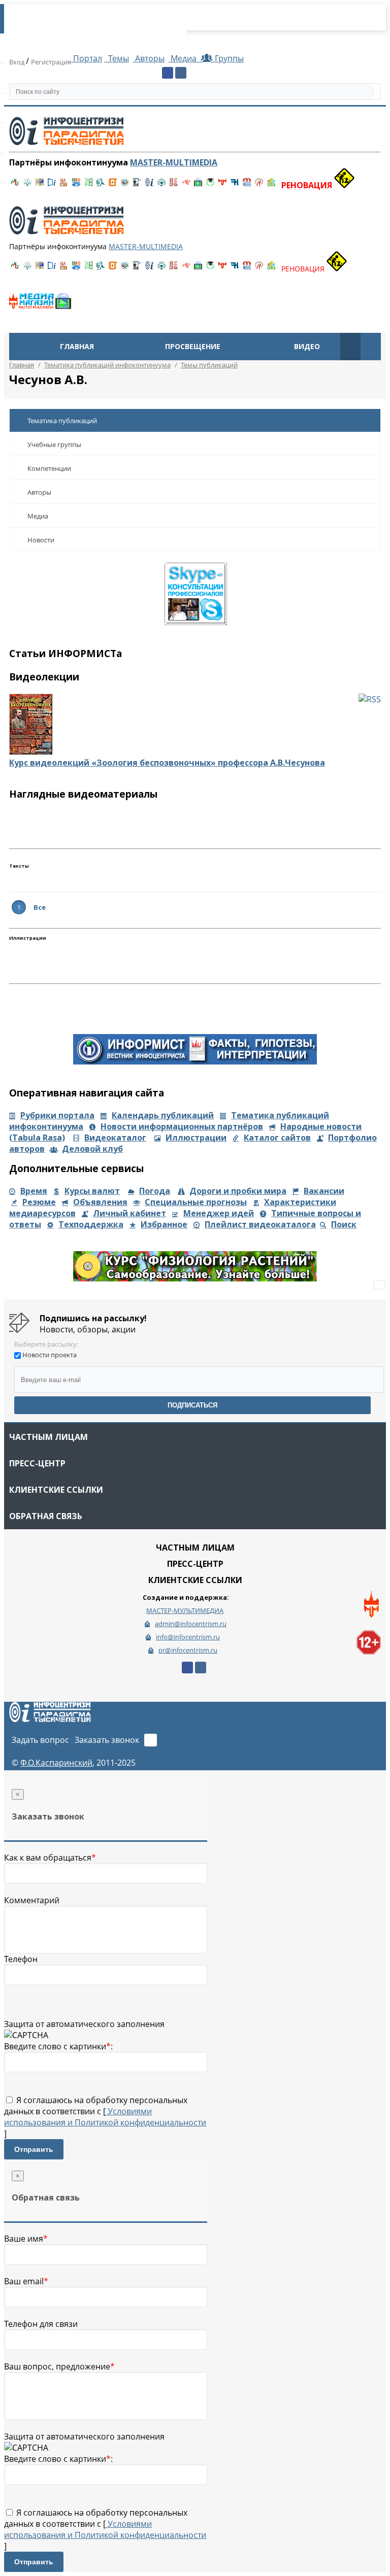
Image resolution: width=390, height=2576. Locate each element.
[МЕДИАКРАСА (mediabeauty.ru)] (186, 185)
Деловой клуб (92, 1149)
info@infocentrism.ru (188, 1637)
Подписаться (192, 1405)
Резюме (39, 1202)
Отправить (34, 2149)
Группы (227, 58)
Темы (118, 58)
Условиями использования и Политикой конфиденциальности (105, 2117)
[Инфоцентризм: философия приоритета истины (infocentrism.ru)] (149, 185)
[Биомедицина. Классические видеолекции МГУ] (101, 185)
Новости (41, 540)
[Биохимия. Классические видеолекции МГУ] (64, 185)
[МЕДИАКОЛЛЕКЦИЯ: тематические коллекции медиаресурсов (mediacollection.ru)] (174, 185)
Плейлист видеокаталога (260, 1224)
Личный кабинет (129, 1213)
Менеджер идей (219, 1213)
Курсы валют (92, 1191)
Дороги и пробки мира (238, 1191)
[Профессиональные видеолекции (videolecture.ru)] (137, 185)
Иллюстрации (196, 1138)
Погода (155, 1191)
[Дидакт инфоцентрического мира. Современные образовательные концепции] (125, 185)
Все (40, 907)
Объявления (100, 1202)
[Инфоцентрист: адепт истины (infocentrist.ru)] (161, 185)
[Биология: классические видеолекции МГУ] (88, 185)
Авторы (149, 58)
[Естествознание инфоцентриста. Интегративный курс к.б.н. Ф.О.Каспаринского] (27, 185)
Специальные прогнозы (196, 1202)
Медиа (184, 58)
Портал (87, 58)
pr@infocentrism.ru (188, 1650)
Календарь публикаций (163, 1115)
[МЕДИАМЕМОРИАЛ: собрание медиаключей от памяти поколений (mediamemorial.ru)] (259, 185)
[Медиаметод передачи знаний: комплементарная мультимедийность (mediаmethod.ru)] (247, 185)
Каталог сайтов (277, 1138)
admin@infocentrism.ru (191, 1624)
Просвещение (193, 346)
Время (34, 1191)
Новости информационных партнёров (182, 1126)
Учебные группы (54, 444)
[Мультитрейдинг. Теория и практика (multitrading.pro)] (15, 185)
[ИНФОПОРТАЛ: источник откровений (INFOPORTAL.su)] (52, 185)
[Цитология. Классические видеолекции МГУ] (113, 185)
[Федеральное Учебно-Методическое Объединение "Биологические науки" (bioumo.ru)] (210, 185)
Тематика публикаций (62, 421)
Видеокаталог (115, 1138)
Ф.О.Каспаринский (56, 1763)
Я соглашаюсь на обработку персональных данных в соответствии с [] (105, 2117)
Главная (77, 346)
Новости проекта (50, 1355)
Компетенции (49, 468)
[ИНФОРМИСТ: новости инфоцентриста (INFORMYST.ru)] (40, 185)
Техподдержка (91, 1224)
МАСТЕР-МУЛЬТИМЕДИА (185, 1610)
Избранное (164, 1224)
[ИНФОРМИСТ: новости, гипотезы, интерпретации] (195, 1061)
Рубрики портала (57, 1115)
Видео (307, 346)
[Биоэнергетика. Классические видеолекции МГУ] (76, 185)
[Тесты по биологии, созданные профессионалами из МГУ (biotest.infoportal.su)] (271, 185)
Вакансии (324, 1191)
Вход (18, 62)
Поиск (344, 1224)
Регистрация (51, 62)
